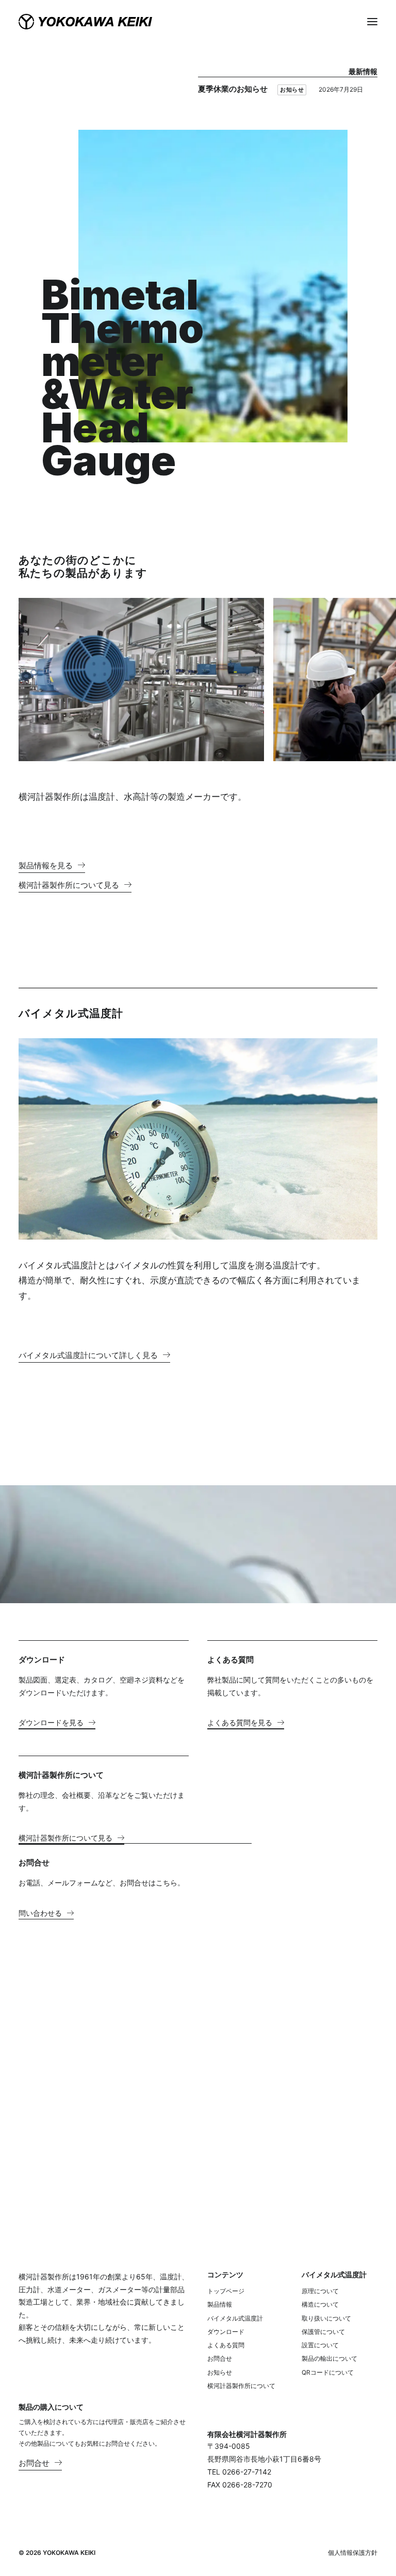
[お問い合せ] (151, 2141)
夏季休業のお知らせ (233, 89)
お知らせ (292, 90)
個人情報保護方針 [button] (353, 2553)
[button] (372, 22)
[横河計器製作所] (85, 22)
